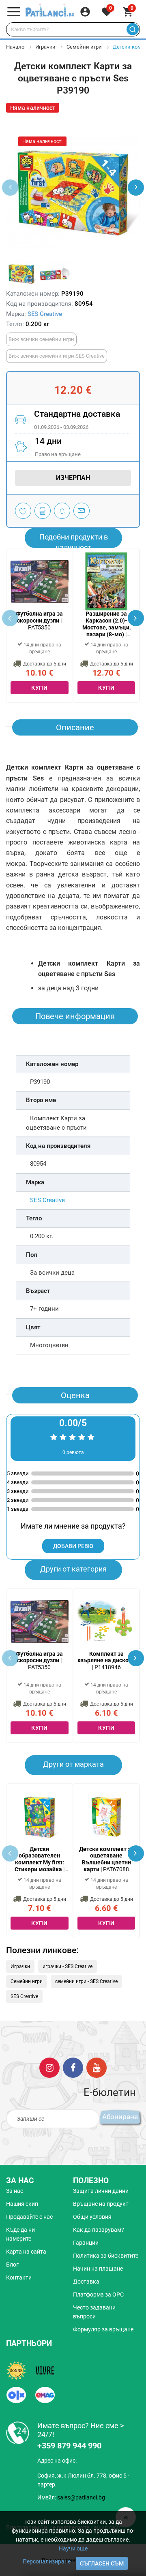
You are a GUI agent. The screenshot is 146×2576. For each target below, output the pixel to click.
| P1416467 (106, 624)
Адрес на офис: (57, 2461)
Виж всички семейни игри (41, 339)
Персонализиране (47, 2561)
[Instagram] (49, 2067)
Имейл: (71, 2497)
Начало (15, 47)
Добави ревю (73, 1546)
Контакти (19, 2277)
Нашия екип (22, 2204)
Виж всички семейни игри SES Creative (57, 356)
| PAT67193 (40, 1859)
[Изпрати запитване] (82, 511)
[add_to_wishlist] (23, 511)
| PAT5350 (39, 621)
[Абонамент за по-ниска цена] (62, 511)
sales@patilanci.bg (81, 2497)
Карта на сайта (26, 2252)
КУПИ (39, 688)
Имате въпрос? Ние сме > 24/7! (81, 2430)
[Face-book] (73, 2067)
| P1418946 (106, 1661)
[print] (43, 511)
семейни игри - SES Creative (86, 1981)
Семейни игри (84, 47)
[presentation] (136, 188)
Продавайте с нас (29, 2217)
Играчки (45, 47)
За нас (15, 2191)
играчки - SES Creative (68, 1966)
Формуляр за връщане (103, 2329)
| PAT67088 (106, 1859)
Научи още (73, 2548)
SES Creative (45, 314)
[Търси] (132, 29)
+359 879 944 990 (69, 2446)
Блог (12, 2265)
